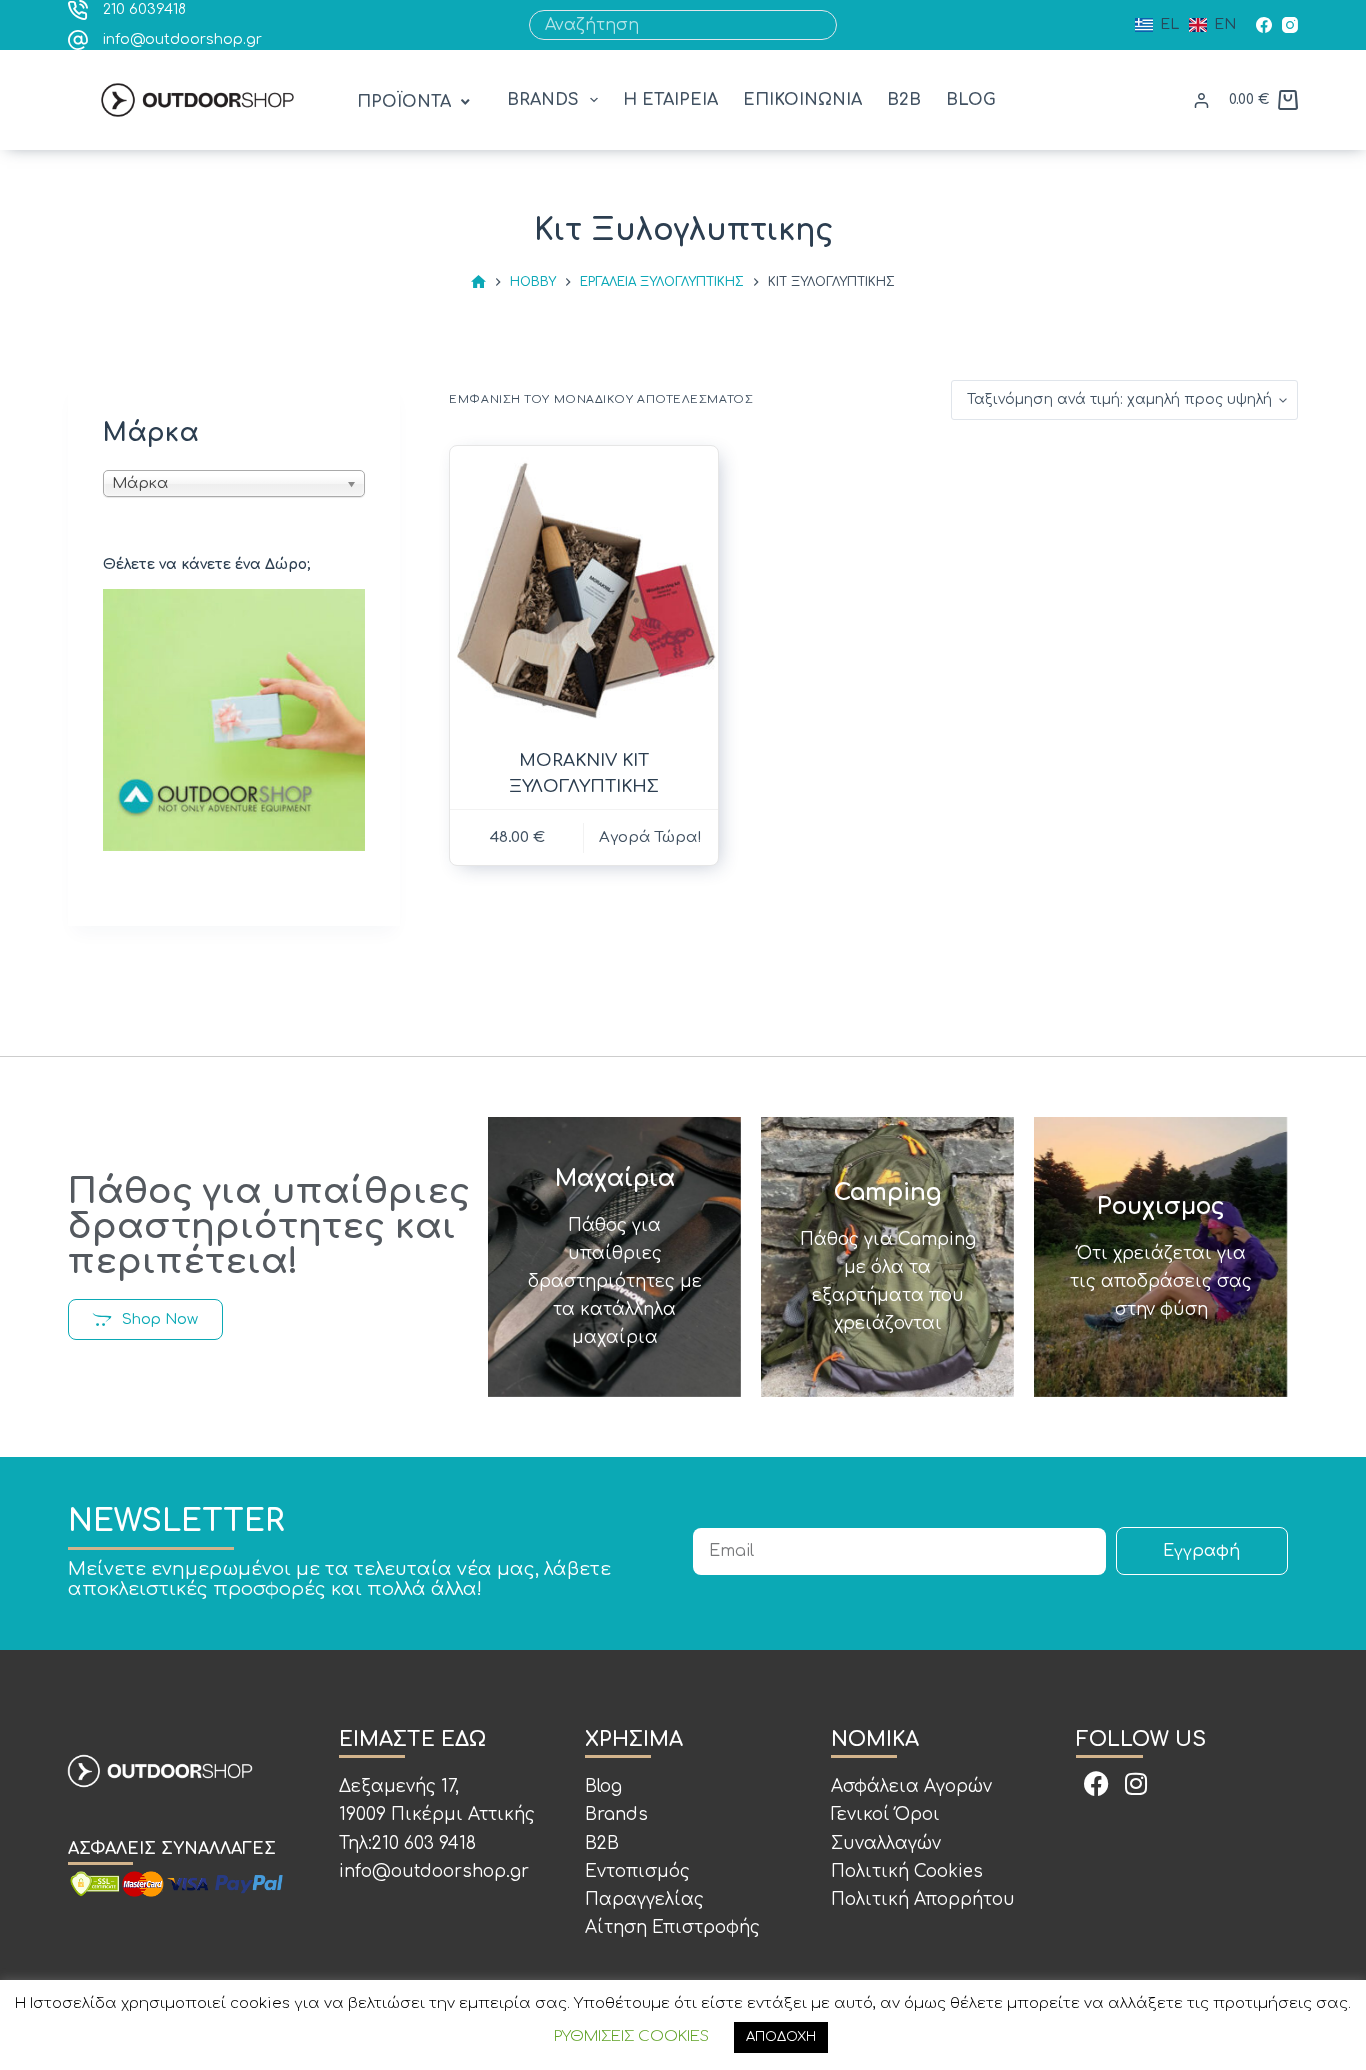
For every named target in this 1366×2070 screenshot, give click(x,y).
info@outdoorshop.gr (182, 39)
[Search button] (822, 25)
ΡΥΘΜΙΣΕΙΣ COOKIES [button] (631, 2036)
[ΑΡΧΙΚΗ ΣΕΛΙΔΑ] (478, 282)
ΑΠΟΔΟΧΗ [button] (781, 2037)
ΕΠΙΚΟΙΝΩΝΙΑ (802, 100)
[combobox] (668, 25)
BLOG (971, 100)
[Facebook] (1264, 25)
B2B (904, 100)
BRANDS (543, 100)
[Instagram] (1290, 25)
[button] (415, 102)
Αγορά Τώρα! (650, 837)
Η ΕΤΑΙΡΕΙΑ (670, 100)
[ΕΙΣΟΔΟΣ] (1201, 100)
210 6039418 (144, 9)
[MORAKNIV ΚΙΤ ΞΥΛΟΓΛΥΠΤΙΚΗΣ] (583, 589)
